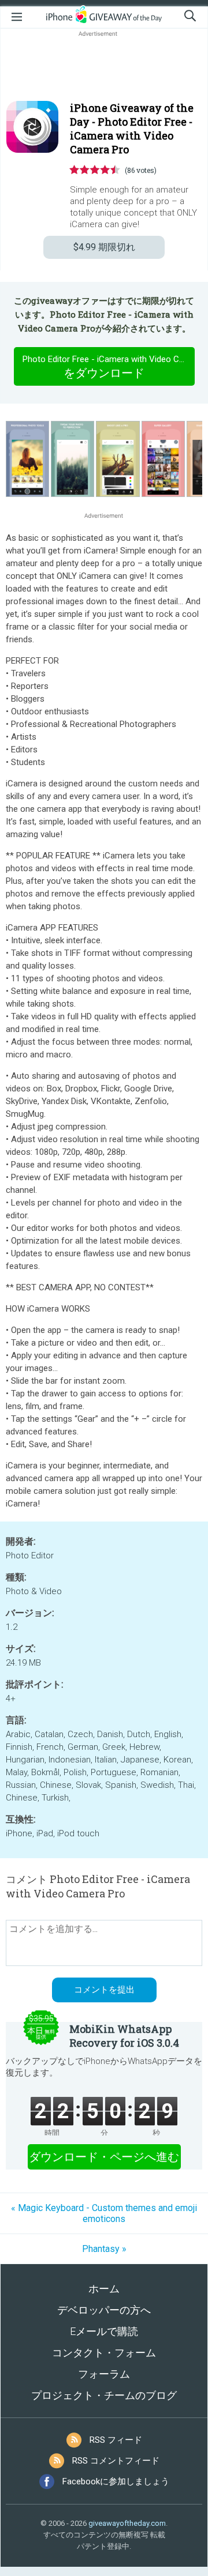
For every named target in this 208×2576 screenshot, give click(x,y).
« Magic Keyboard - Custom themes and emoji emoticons (104, 2213)
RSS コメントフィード (116, 2461)
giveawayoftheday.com (127, 2523)
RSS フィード (116, 2440)
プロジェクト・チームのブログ (104, 2395)
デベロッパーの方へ (104, 2310)
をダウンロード (108, 367)
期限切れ (104, 247)
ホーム (104, 2289)
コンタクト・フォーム (104, 2353)
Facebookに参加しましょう (116, 2481)
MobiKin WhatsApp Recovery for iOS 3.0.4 (124, 2036)
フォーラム (104, 2374)
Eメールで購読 (104, 2331)
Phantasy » (104, 2249)
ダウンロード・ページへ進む (104, 2157)
